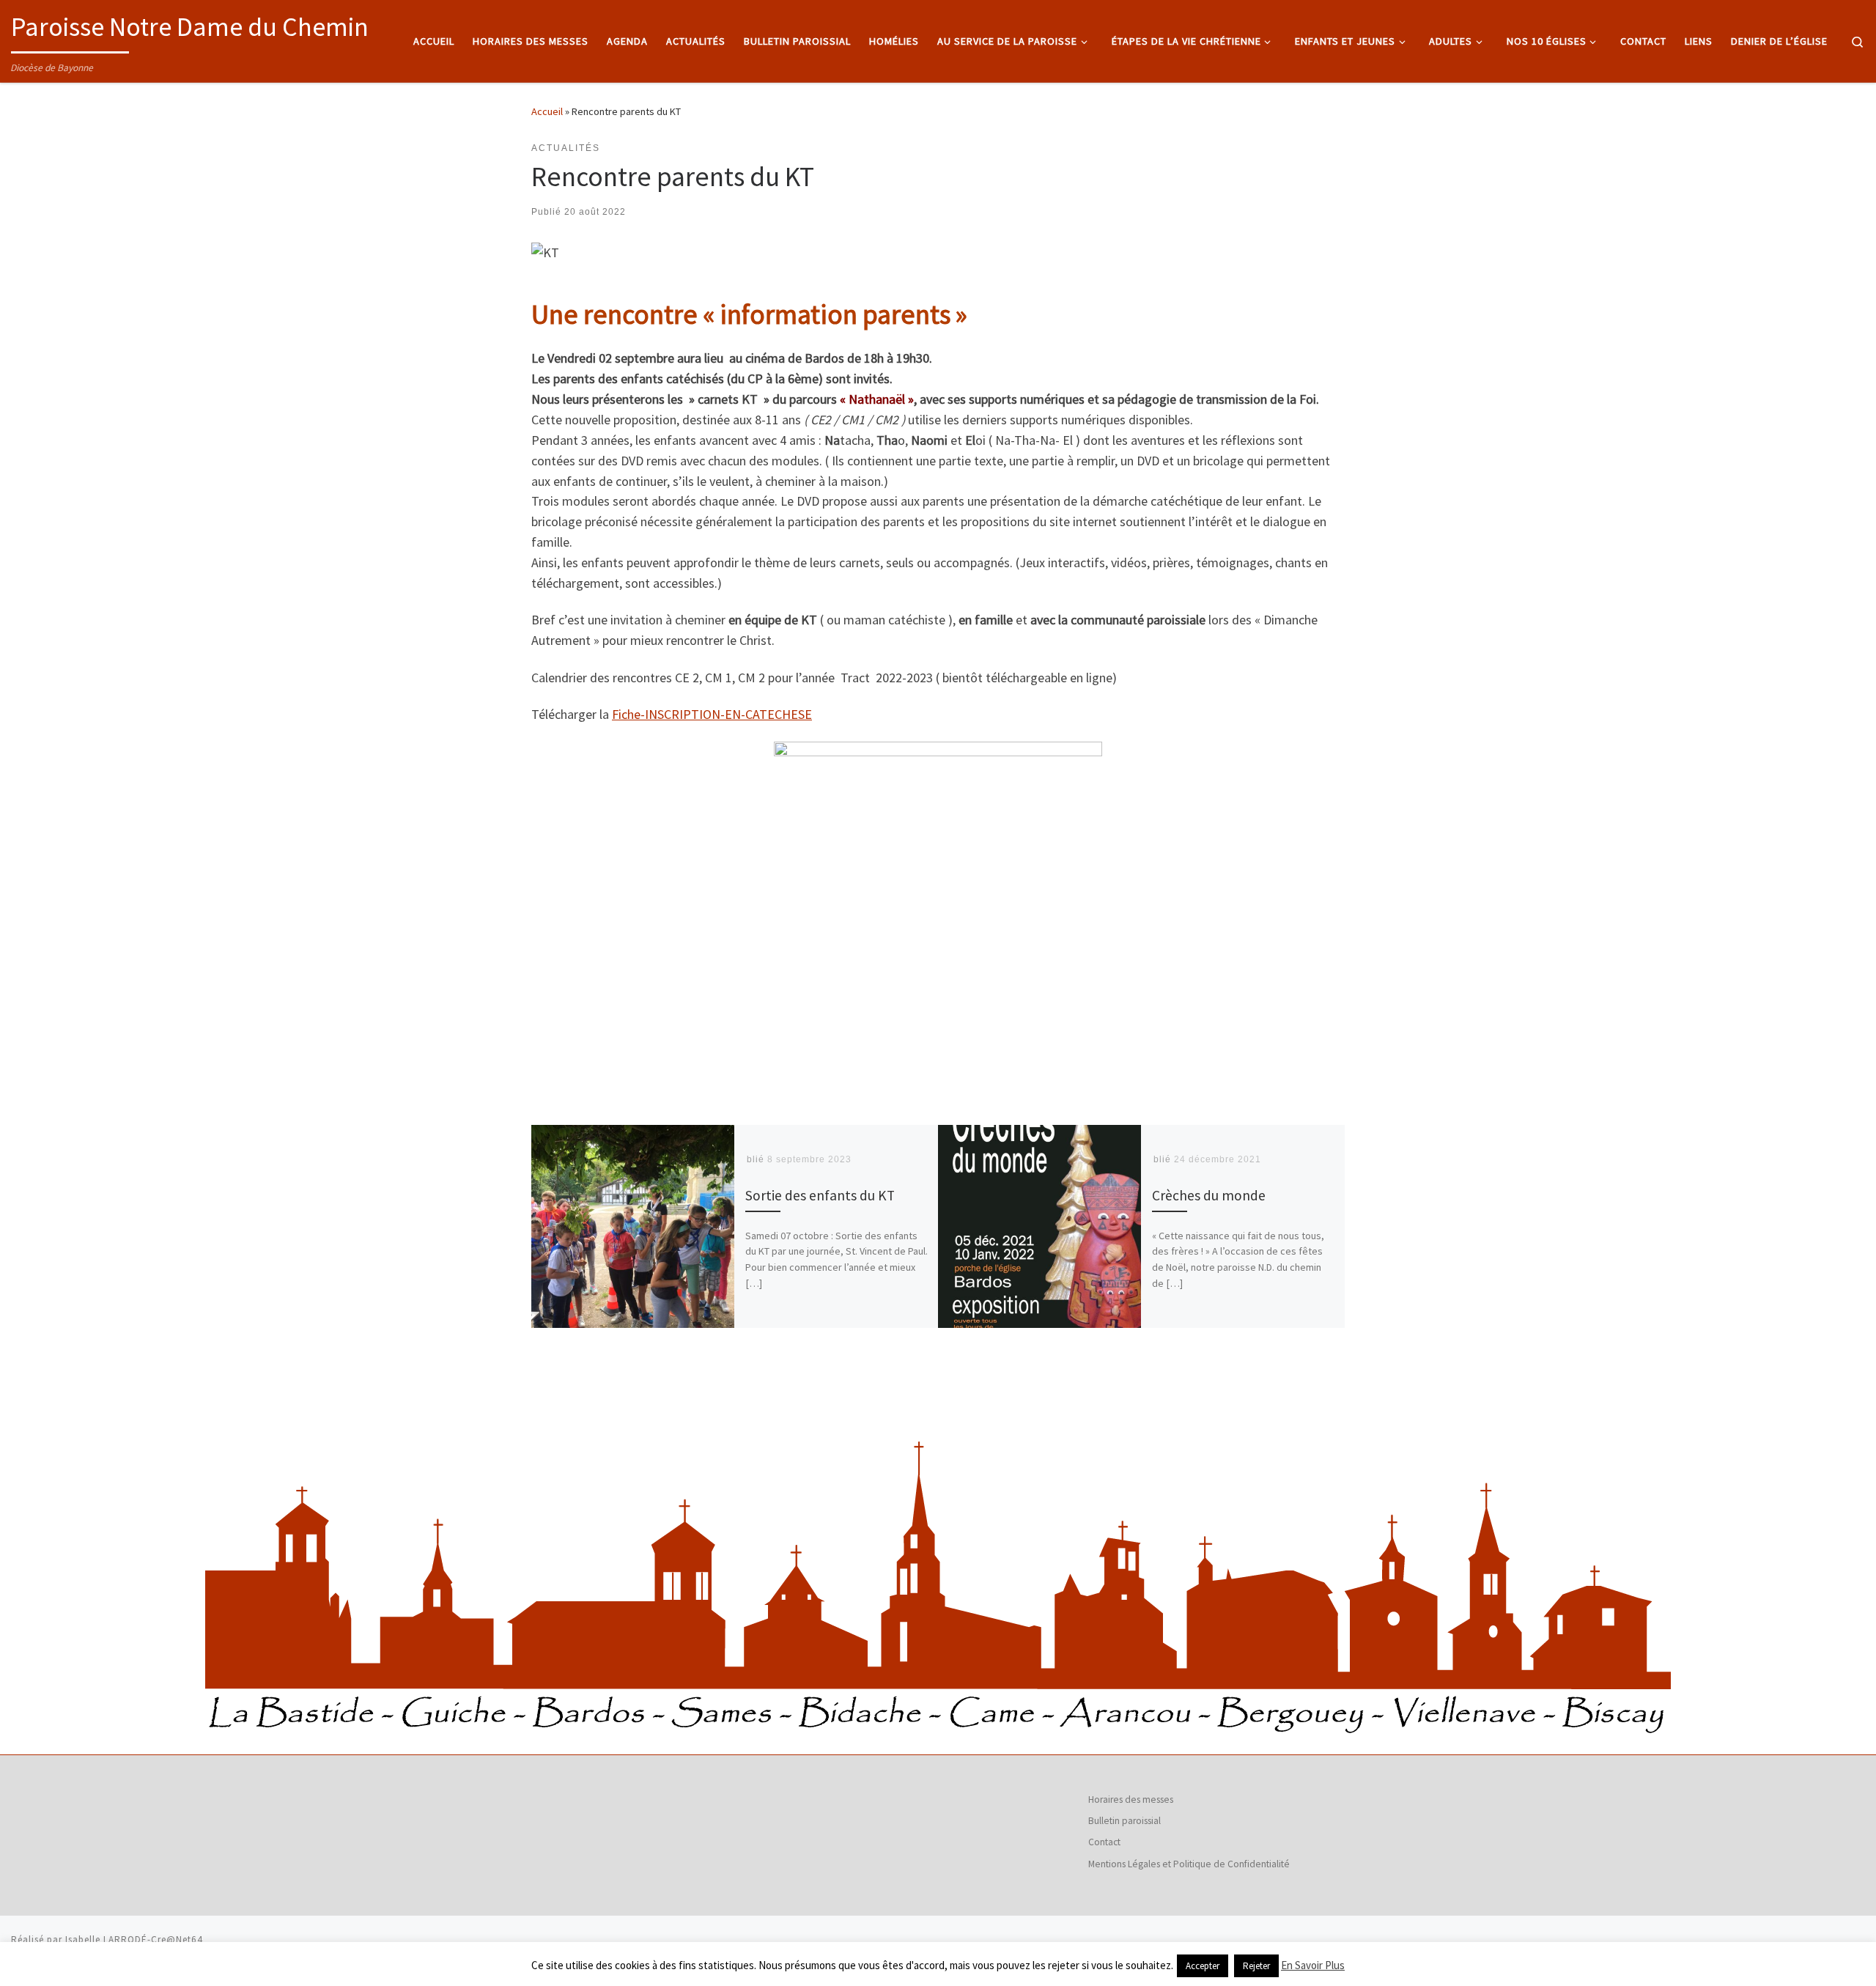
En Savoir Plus (1313, 1965)
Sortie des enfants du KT (820, 1195)
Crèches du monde (1209, 1195)
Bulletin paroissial (1125, 1821)
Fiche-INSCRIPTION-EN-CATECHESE (712, 714)
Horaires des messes (1131, 1799)
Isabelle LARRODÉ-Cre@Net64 (134, 1939)
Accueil (547, 111)
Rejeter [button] (1256, 1966)
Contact (1104, 1842)
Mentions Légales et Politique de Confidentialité (1189, 1864)
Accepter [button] (1203, 1966)
